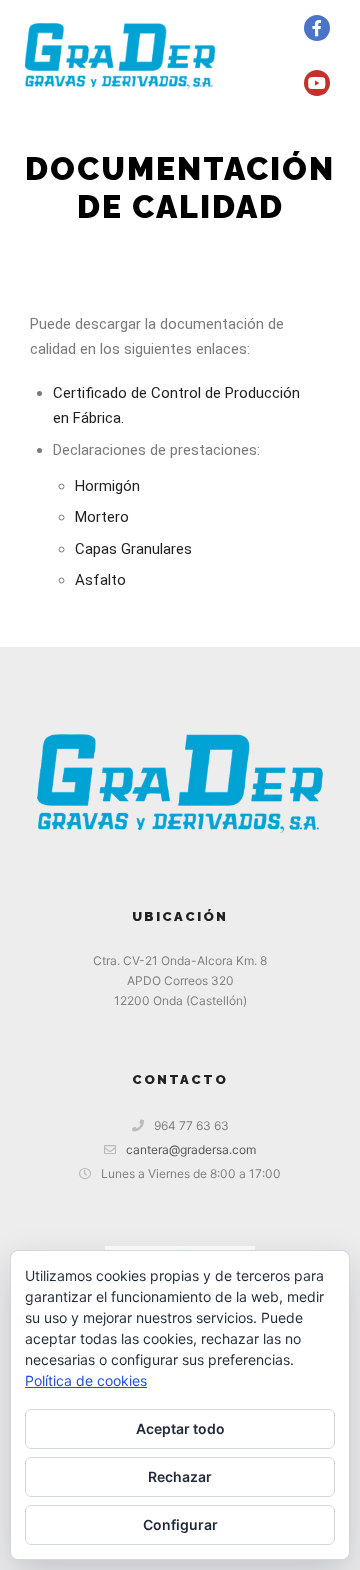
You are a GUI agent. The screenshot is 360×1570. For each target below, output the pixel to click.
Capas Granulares (133, 549)
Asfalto (100, 580)
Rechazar (180, 1476)
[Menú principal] (250, 83)
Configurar (180, 1524)
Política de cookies (86, 1380)
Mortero (102, 517)
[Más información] (250, 28)
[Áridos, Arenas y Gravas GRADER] (120, 55)
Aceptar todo (180, 1428)
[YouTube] (317, 83)
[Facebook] (317, 28)
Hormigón (107, 486)
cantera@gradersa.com (191, 1149)
